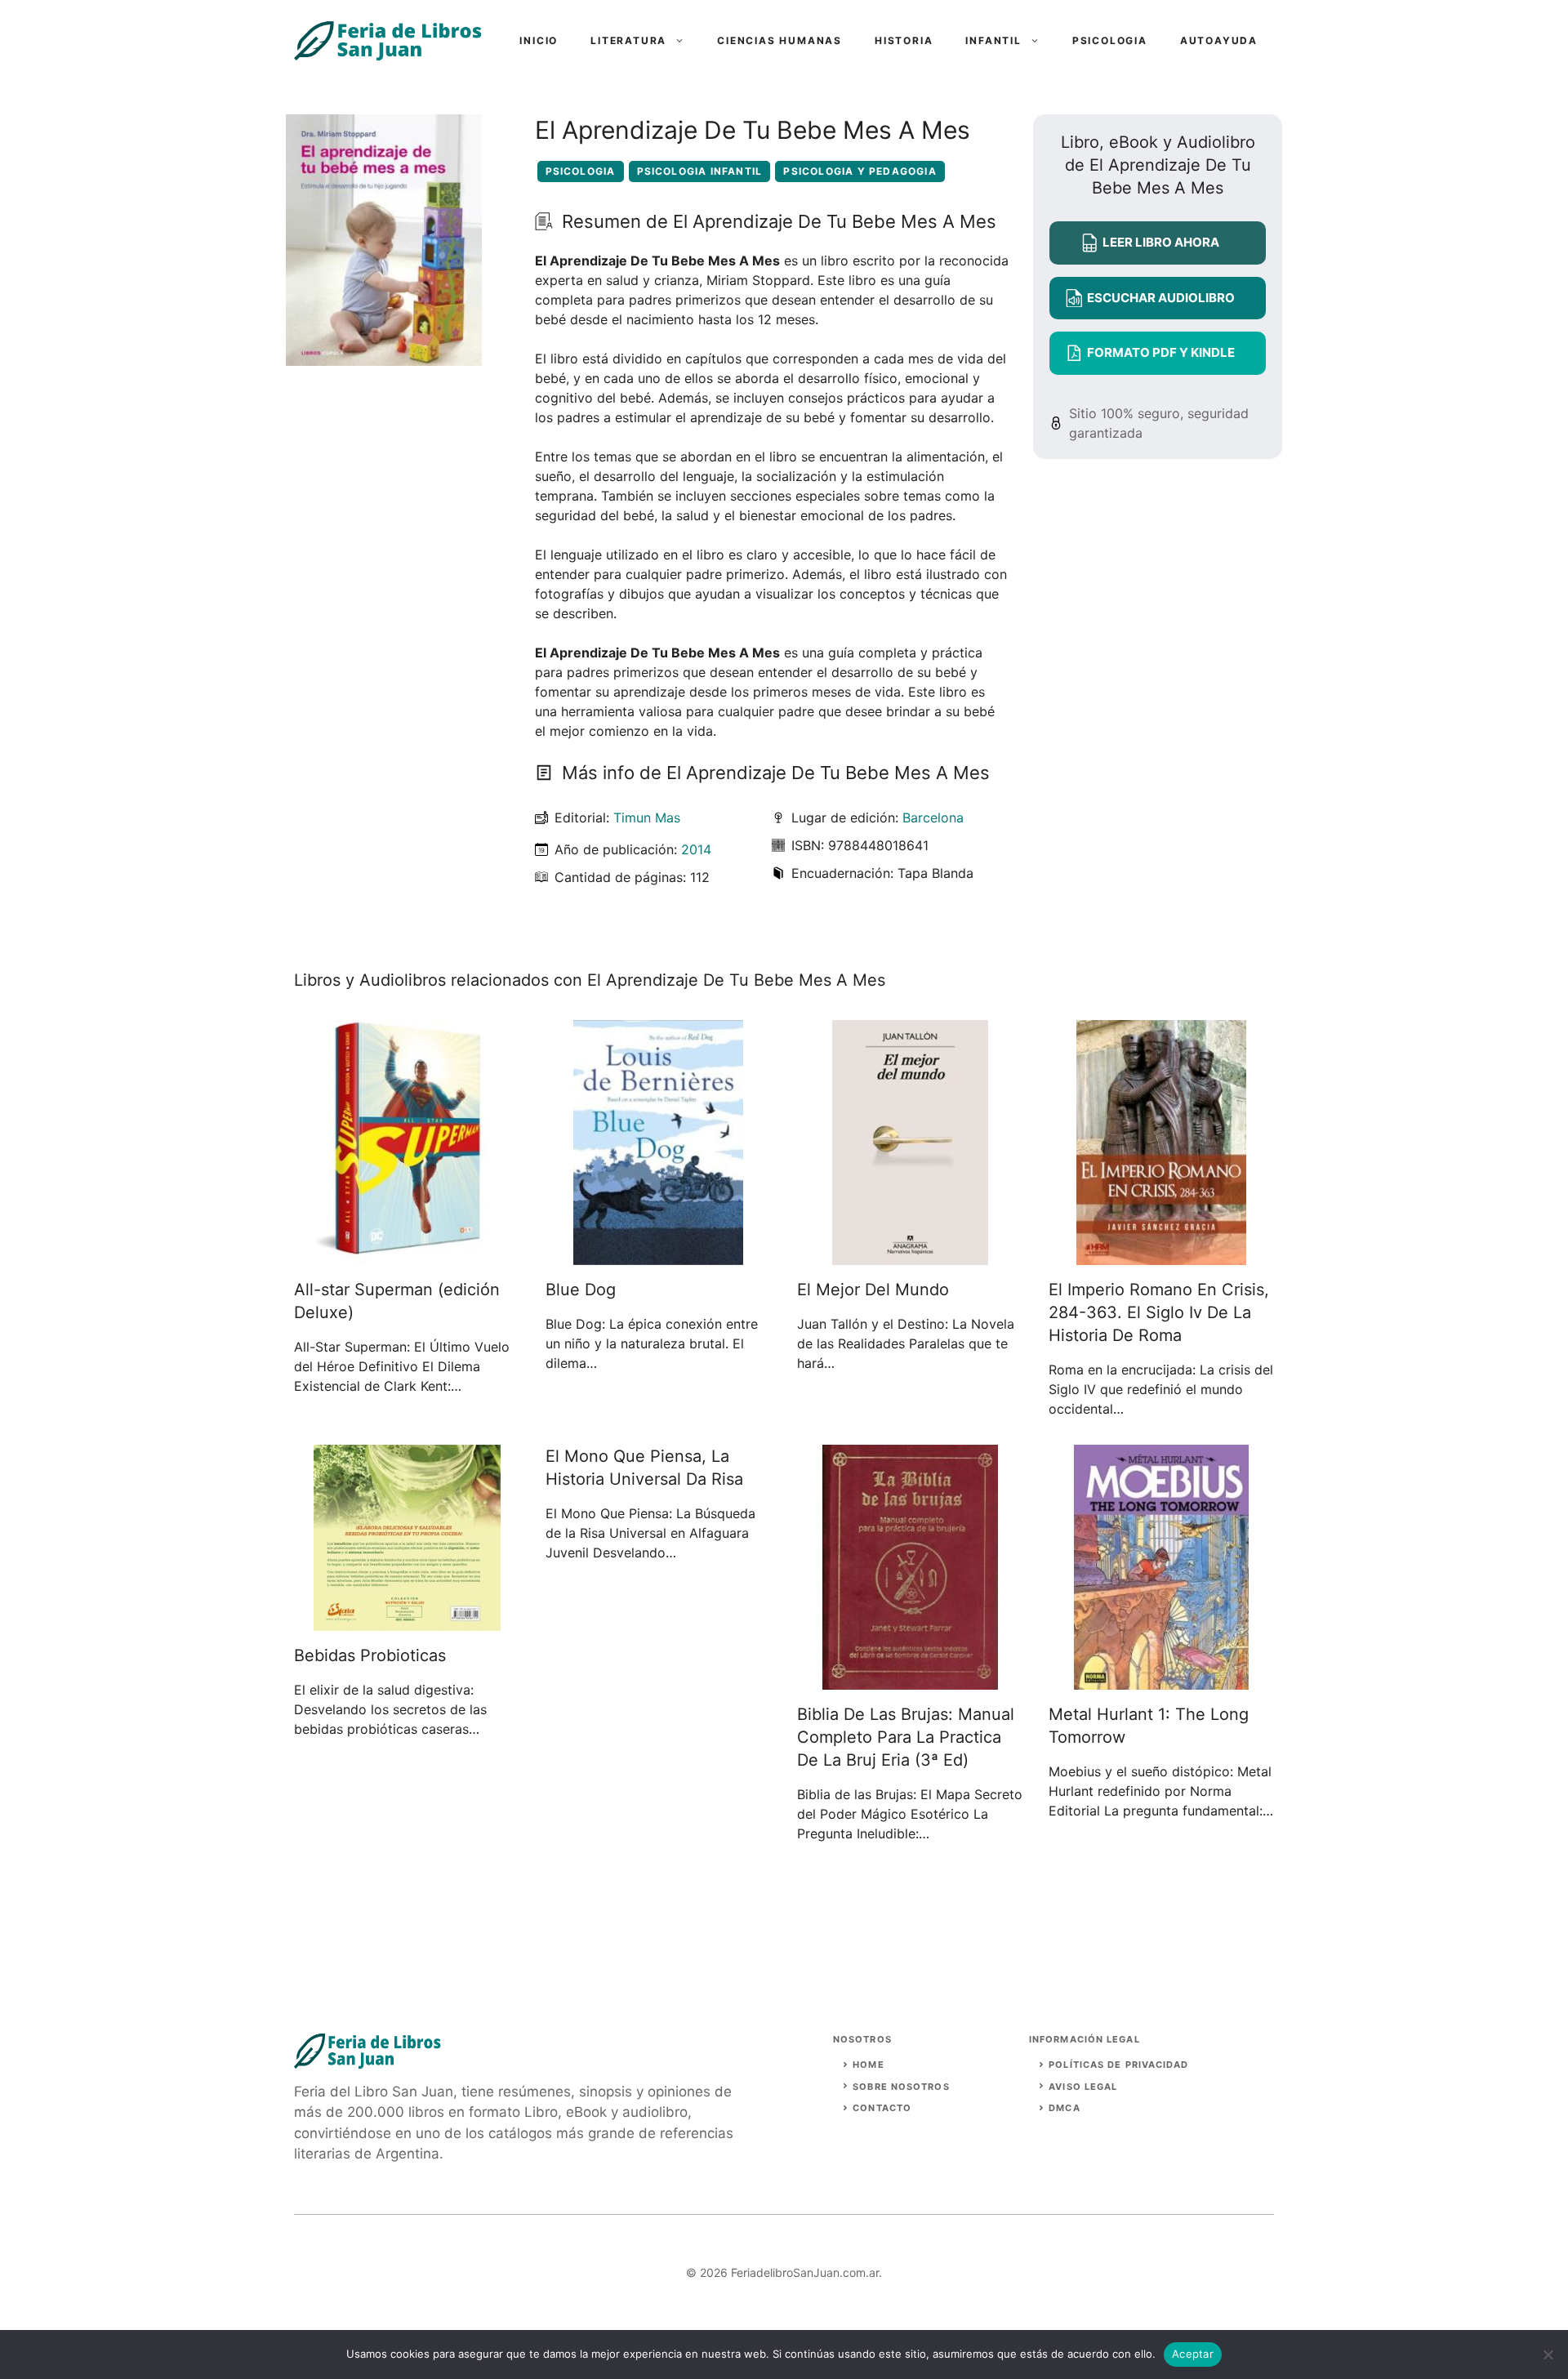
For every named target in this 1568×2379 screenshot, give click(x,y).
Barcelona (933, 818)
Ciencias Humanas (780, 40)
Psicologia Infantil (700, 171)
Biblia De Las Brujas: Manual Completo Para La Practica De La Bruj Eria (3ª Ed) (906, 1737)
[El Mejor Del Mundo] (910, 1255)
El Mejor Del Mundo (873, 1290)
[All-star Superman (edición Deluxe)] (407, 1255)
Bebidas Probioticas (370, 1655)
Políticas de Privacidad (1118, 2065)
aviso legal (1083, 2087)
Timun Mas (647, 818)
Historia (904, 40)
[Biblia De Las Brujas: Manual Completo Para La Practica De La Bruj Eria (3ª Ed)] (910, 1680)
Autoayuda (1219, 40)
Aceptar (1193, 2354)
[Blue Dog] (658, 1255)
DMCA (1064, 2108)
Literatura (628, 40)
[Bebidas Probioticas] (407, 1621)
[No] (1548, 2354)
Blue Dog (581, 1290)
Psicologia (1110, 40)
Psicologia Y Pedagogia (860, 171)
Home (868, 2065)
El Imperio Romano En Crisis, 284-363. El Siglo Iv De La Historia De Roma (1159, 1312)
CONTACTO (882, 2108)
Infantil (993, 40)
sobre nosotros (901, 2087)
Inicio (539, 40)
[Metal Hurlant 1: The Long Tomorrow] (1161, 1680)
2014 (696, 849)
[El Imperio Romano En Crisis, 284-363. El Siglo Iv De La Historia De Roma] (1161, 1255)
